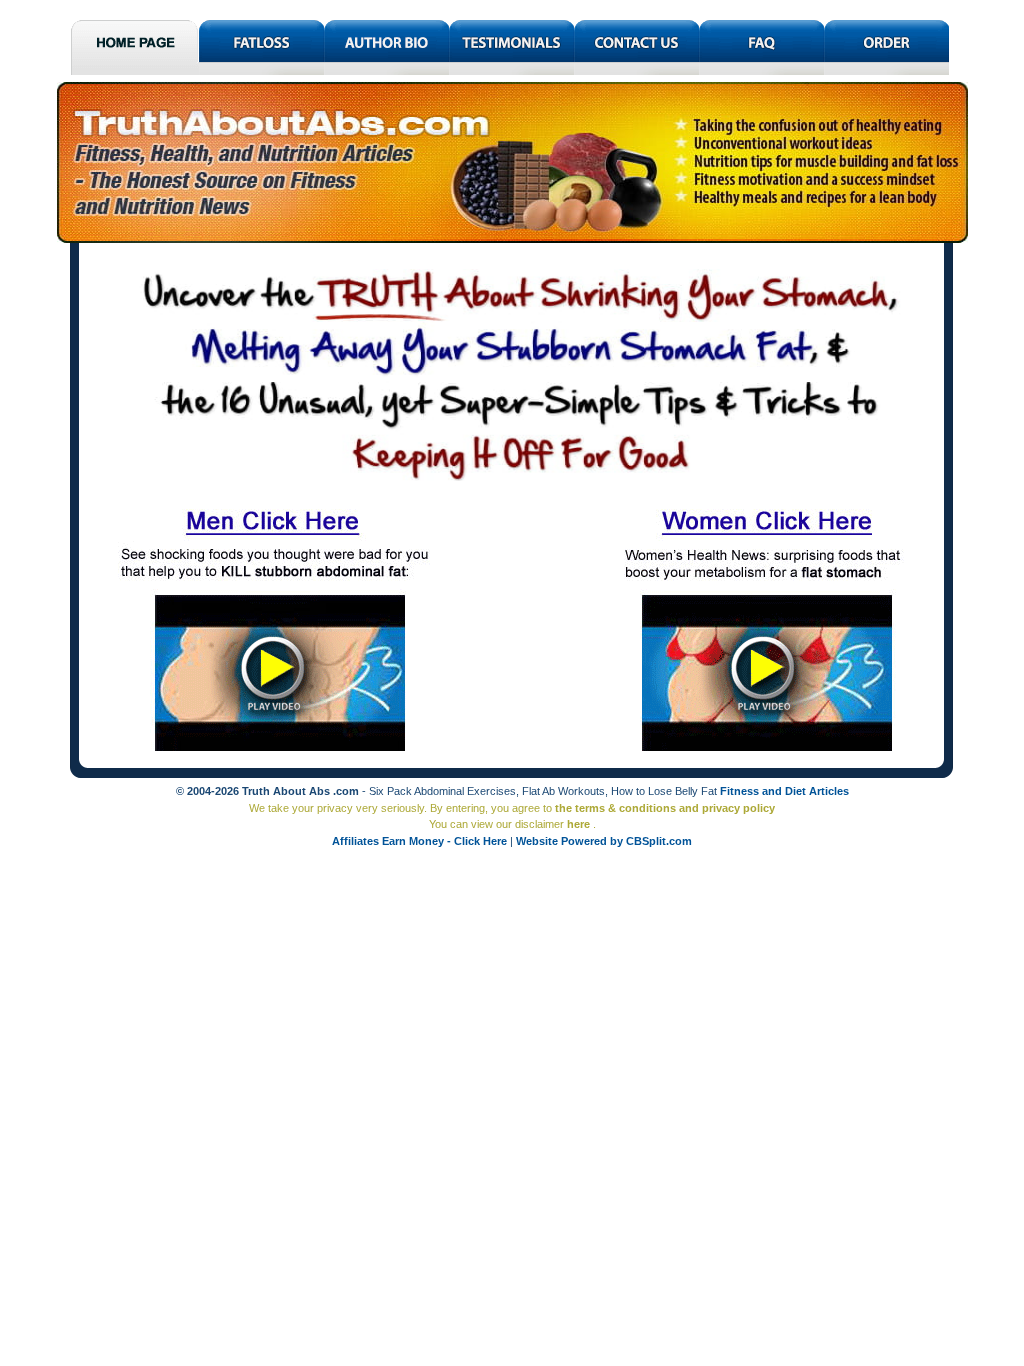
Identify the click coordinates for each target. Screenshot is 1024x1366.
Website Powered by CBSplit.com (604, 841)
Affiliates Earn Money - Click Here (421, 841)
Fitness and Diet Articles (784, 791)
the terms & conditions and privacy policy (665, 808)
